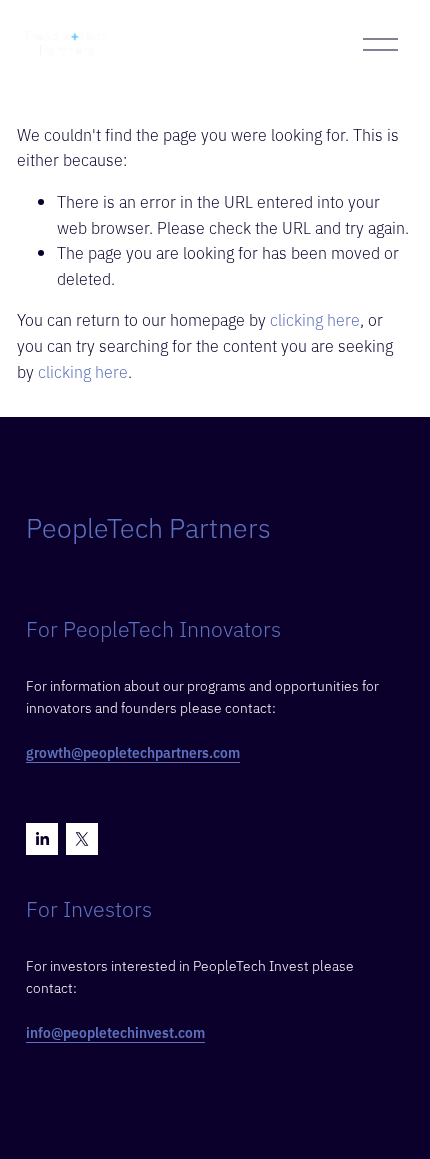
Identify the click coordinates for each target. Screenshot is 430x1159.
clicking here (315, 319)
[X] (82, 839)
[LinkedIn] (42, 839)
